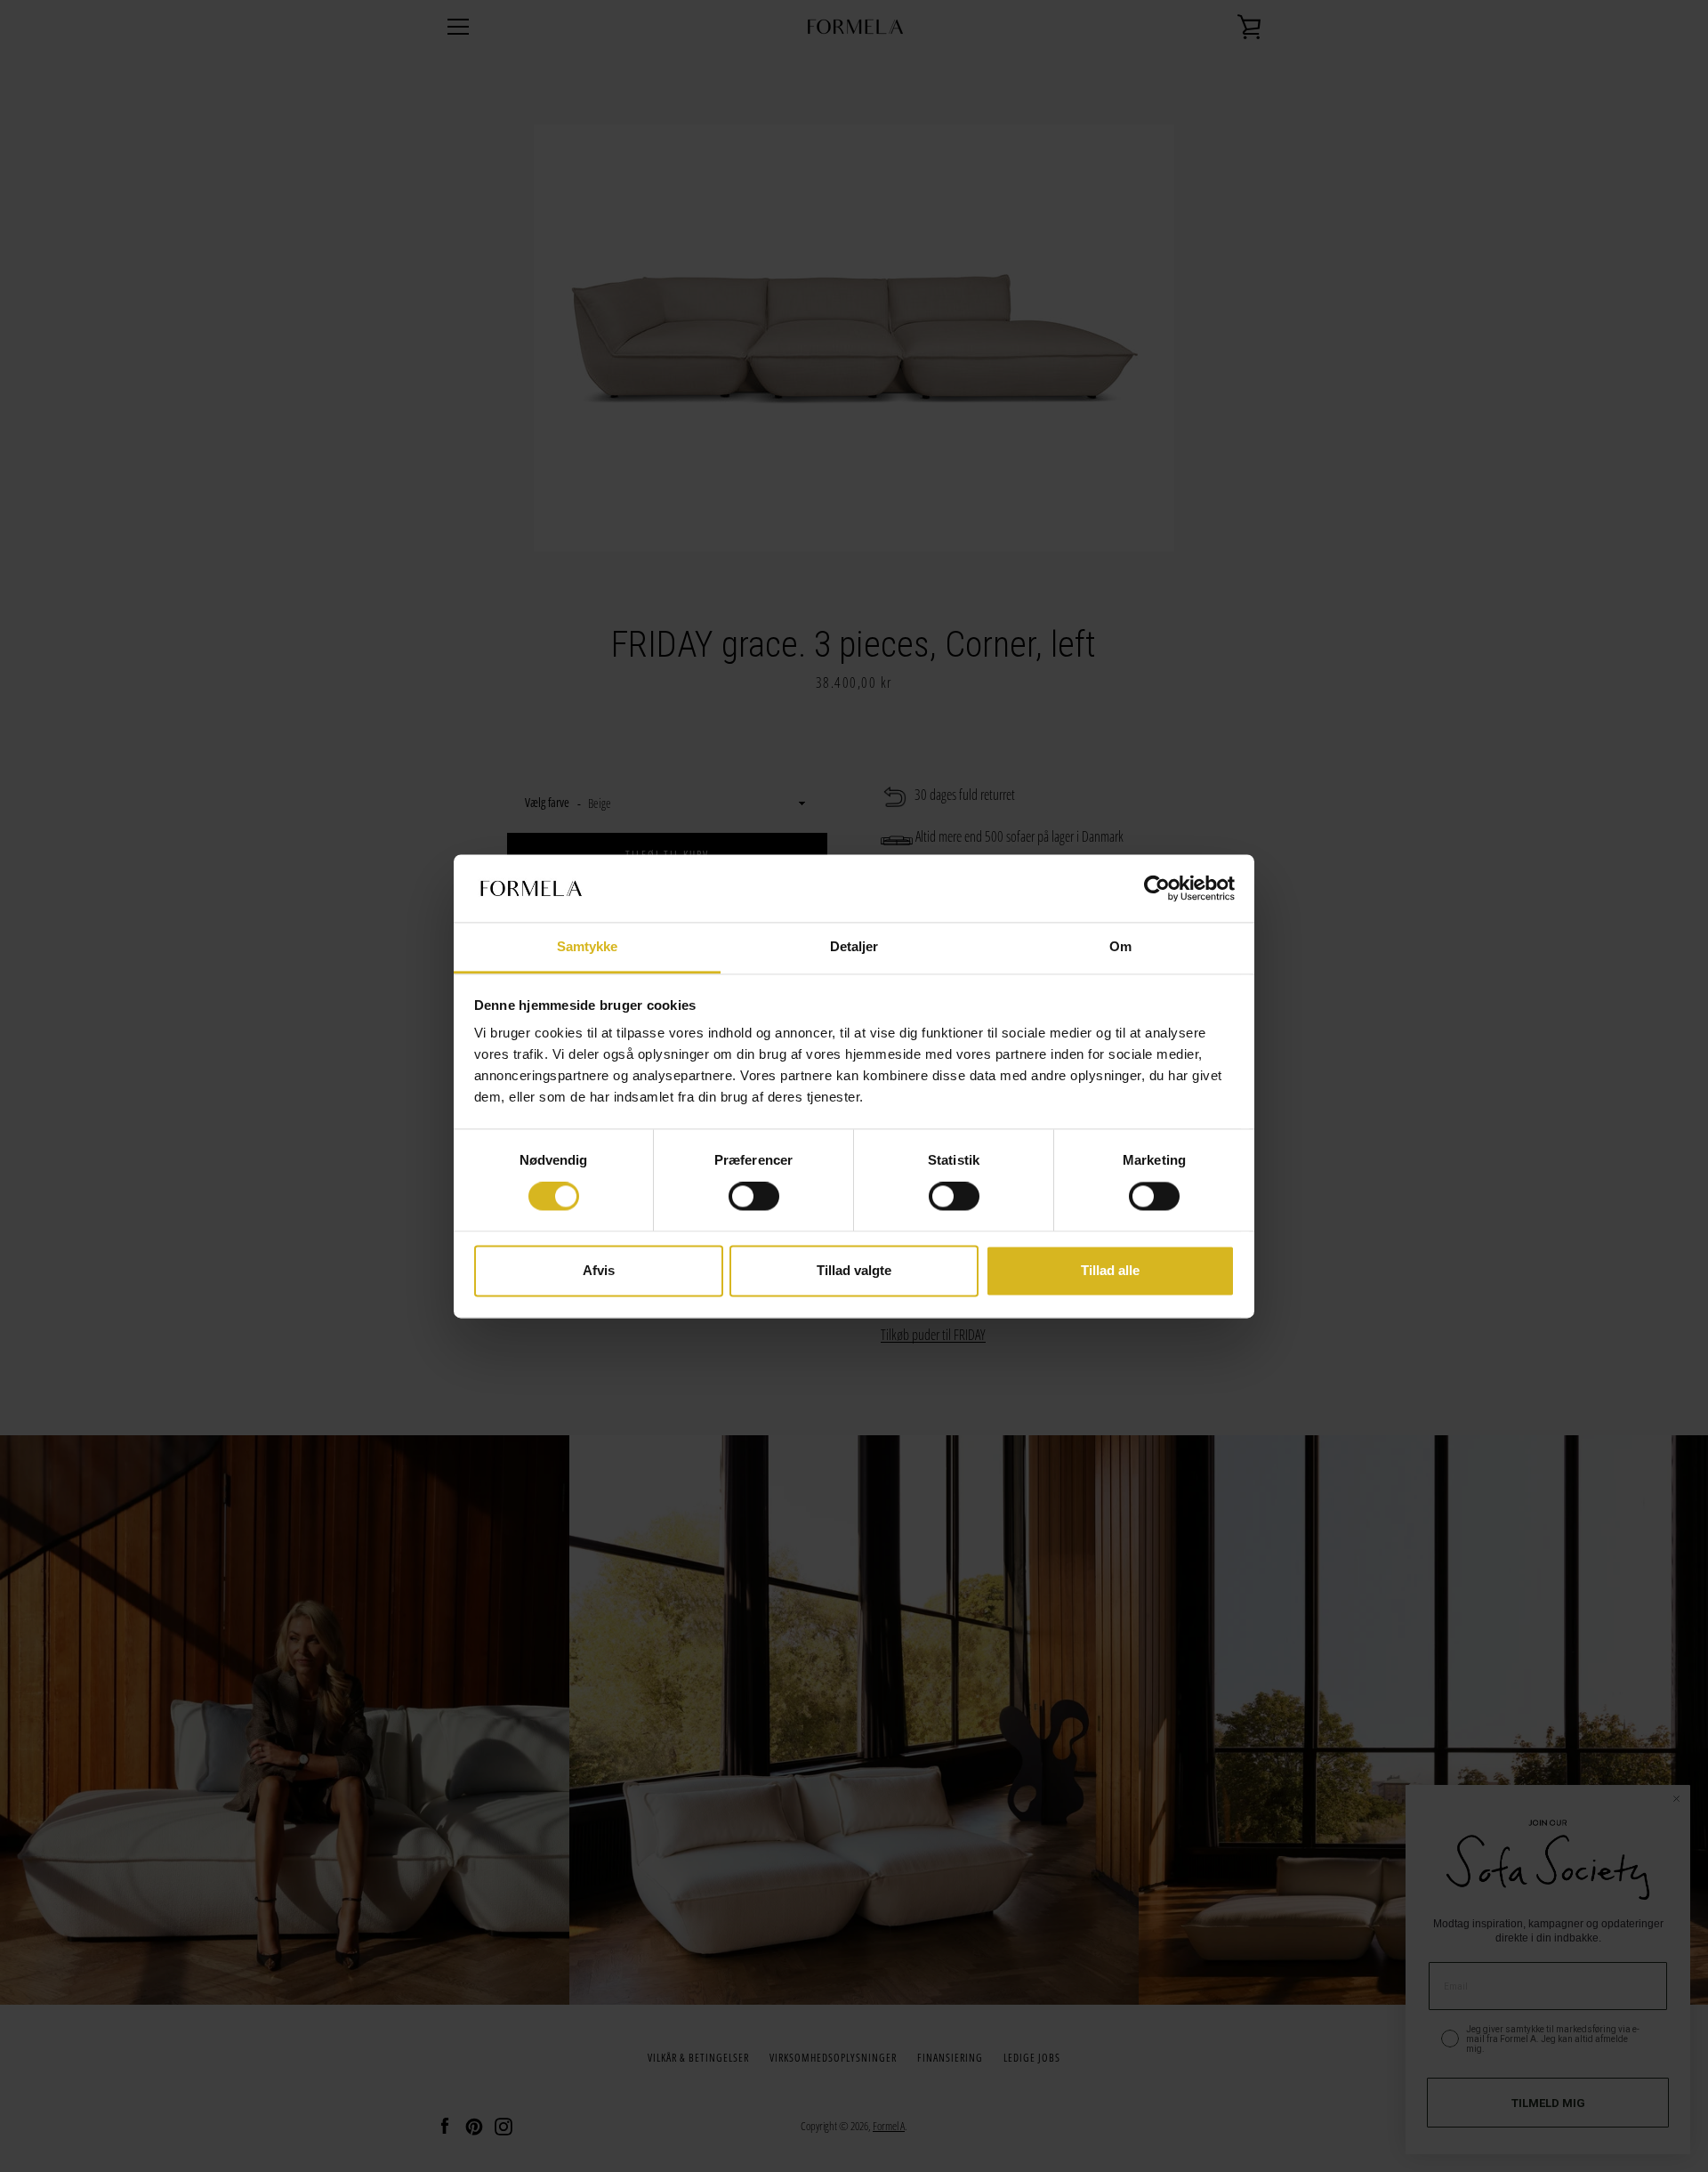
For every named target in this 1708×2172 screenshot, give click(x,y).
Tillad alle (1110, 1270)
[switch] (754, 1197)
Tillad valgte (854, 1270)
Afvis (599, 1270)
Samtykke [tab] (588, 947)
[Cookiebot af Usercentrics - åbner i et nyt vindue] (1157, 888)
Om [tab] (1120, 947)
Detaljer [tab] (854, 947)
